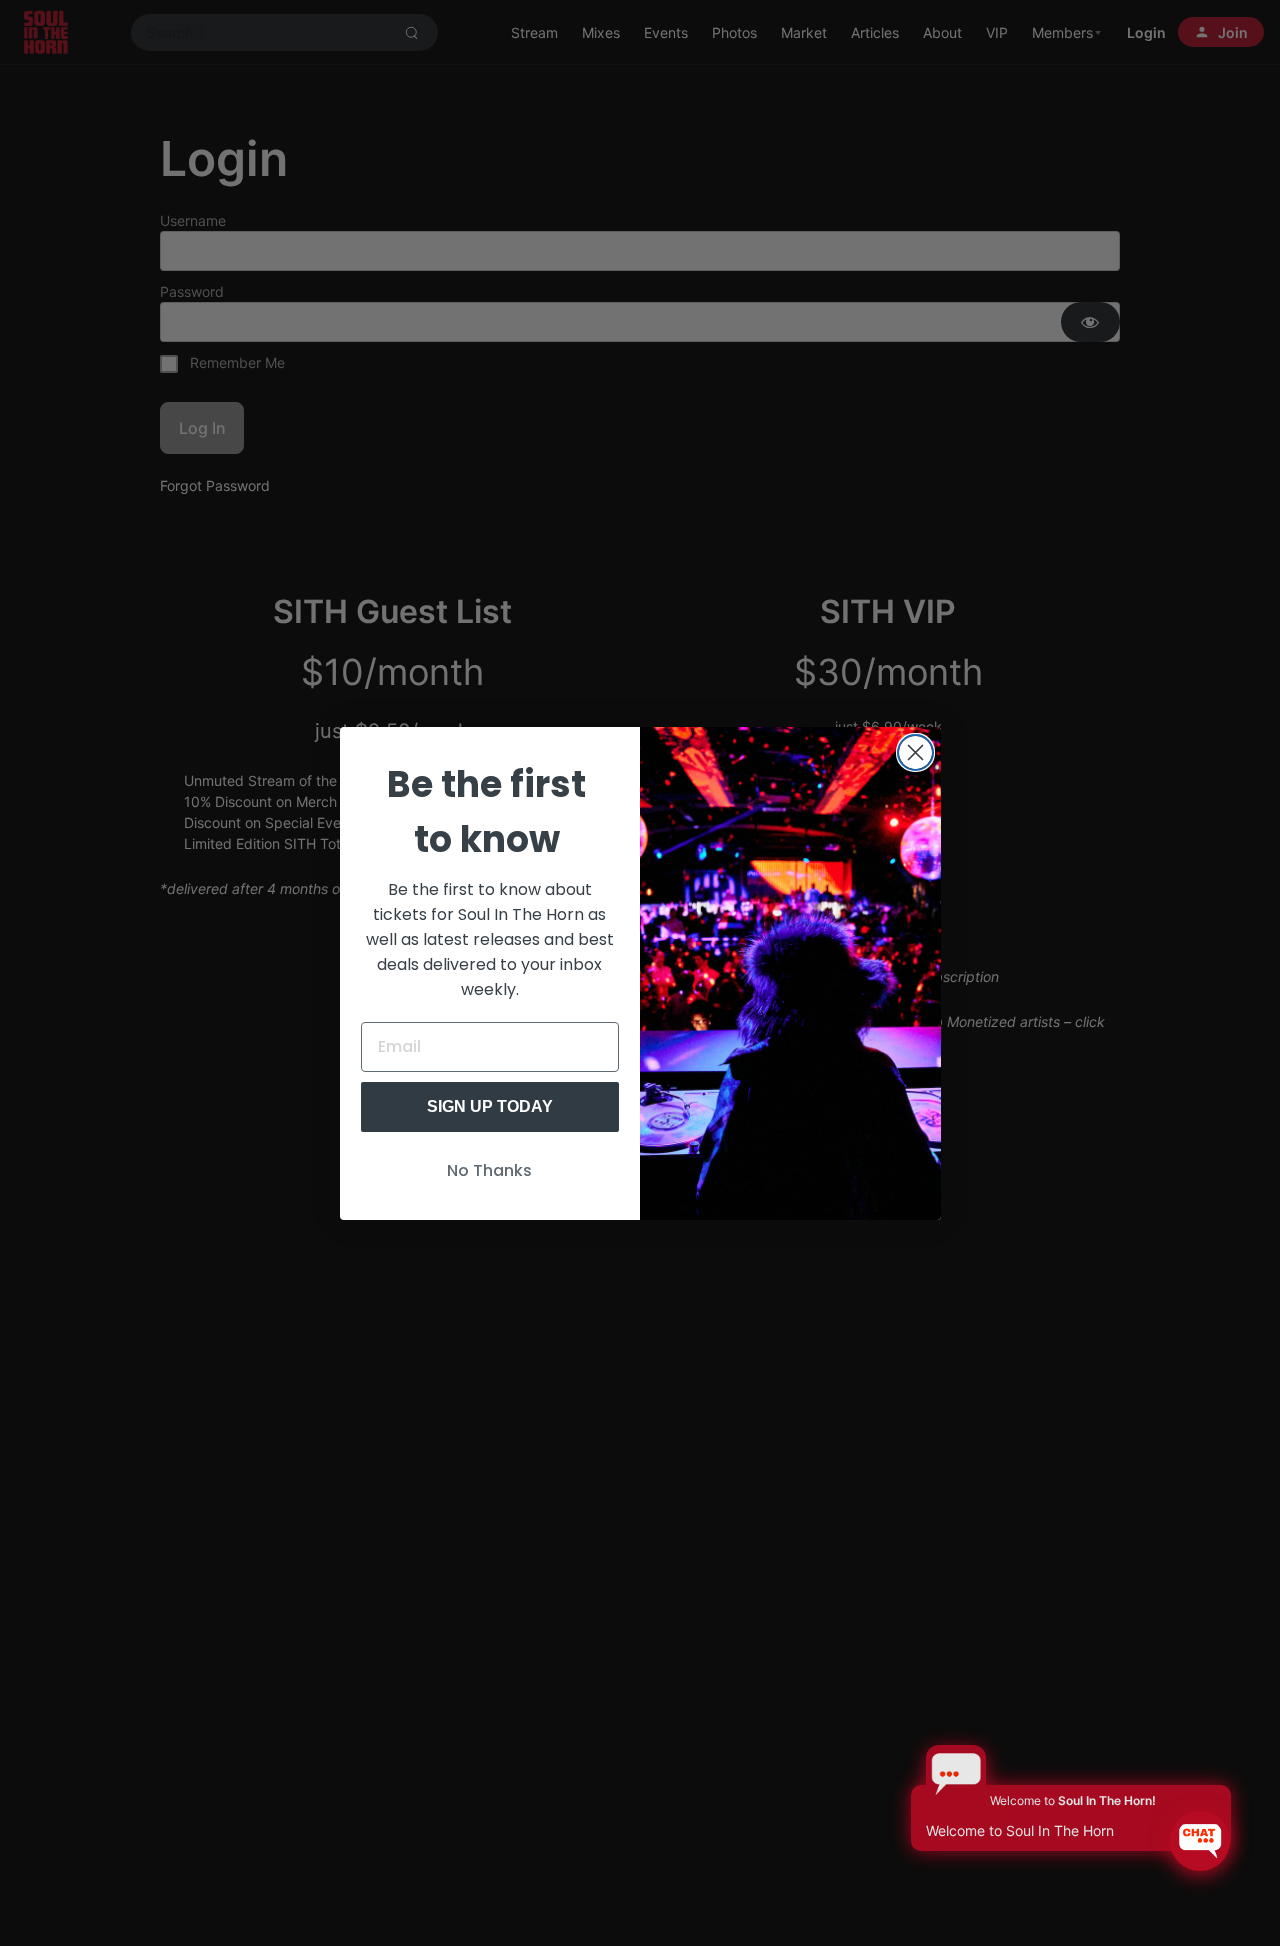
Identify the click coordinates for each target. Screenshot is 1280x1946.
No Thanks (489, 1170)
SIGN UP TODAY (490, 1106)
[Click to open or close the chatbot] (1200, 1841)
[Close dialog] (915, 752)
